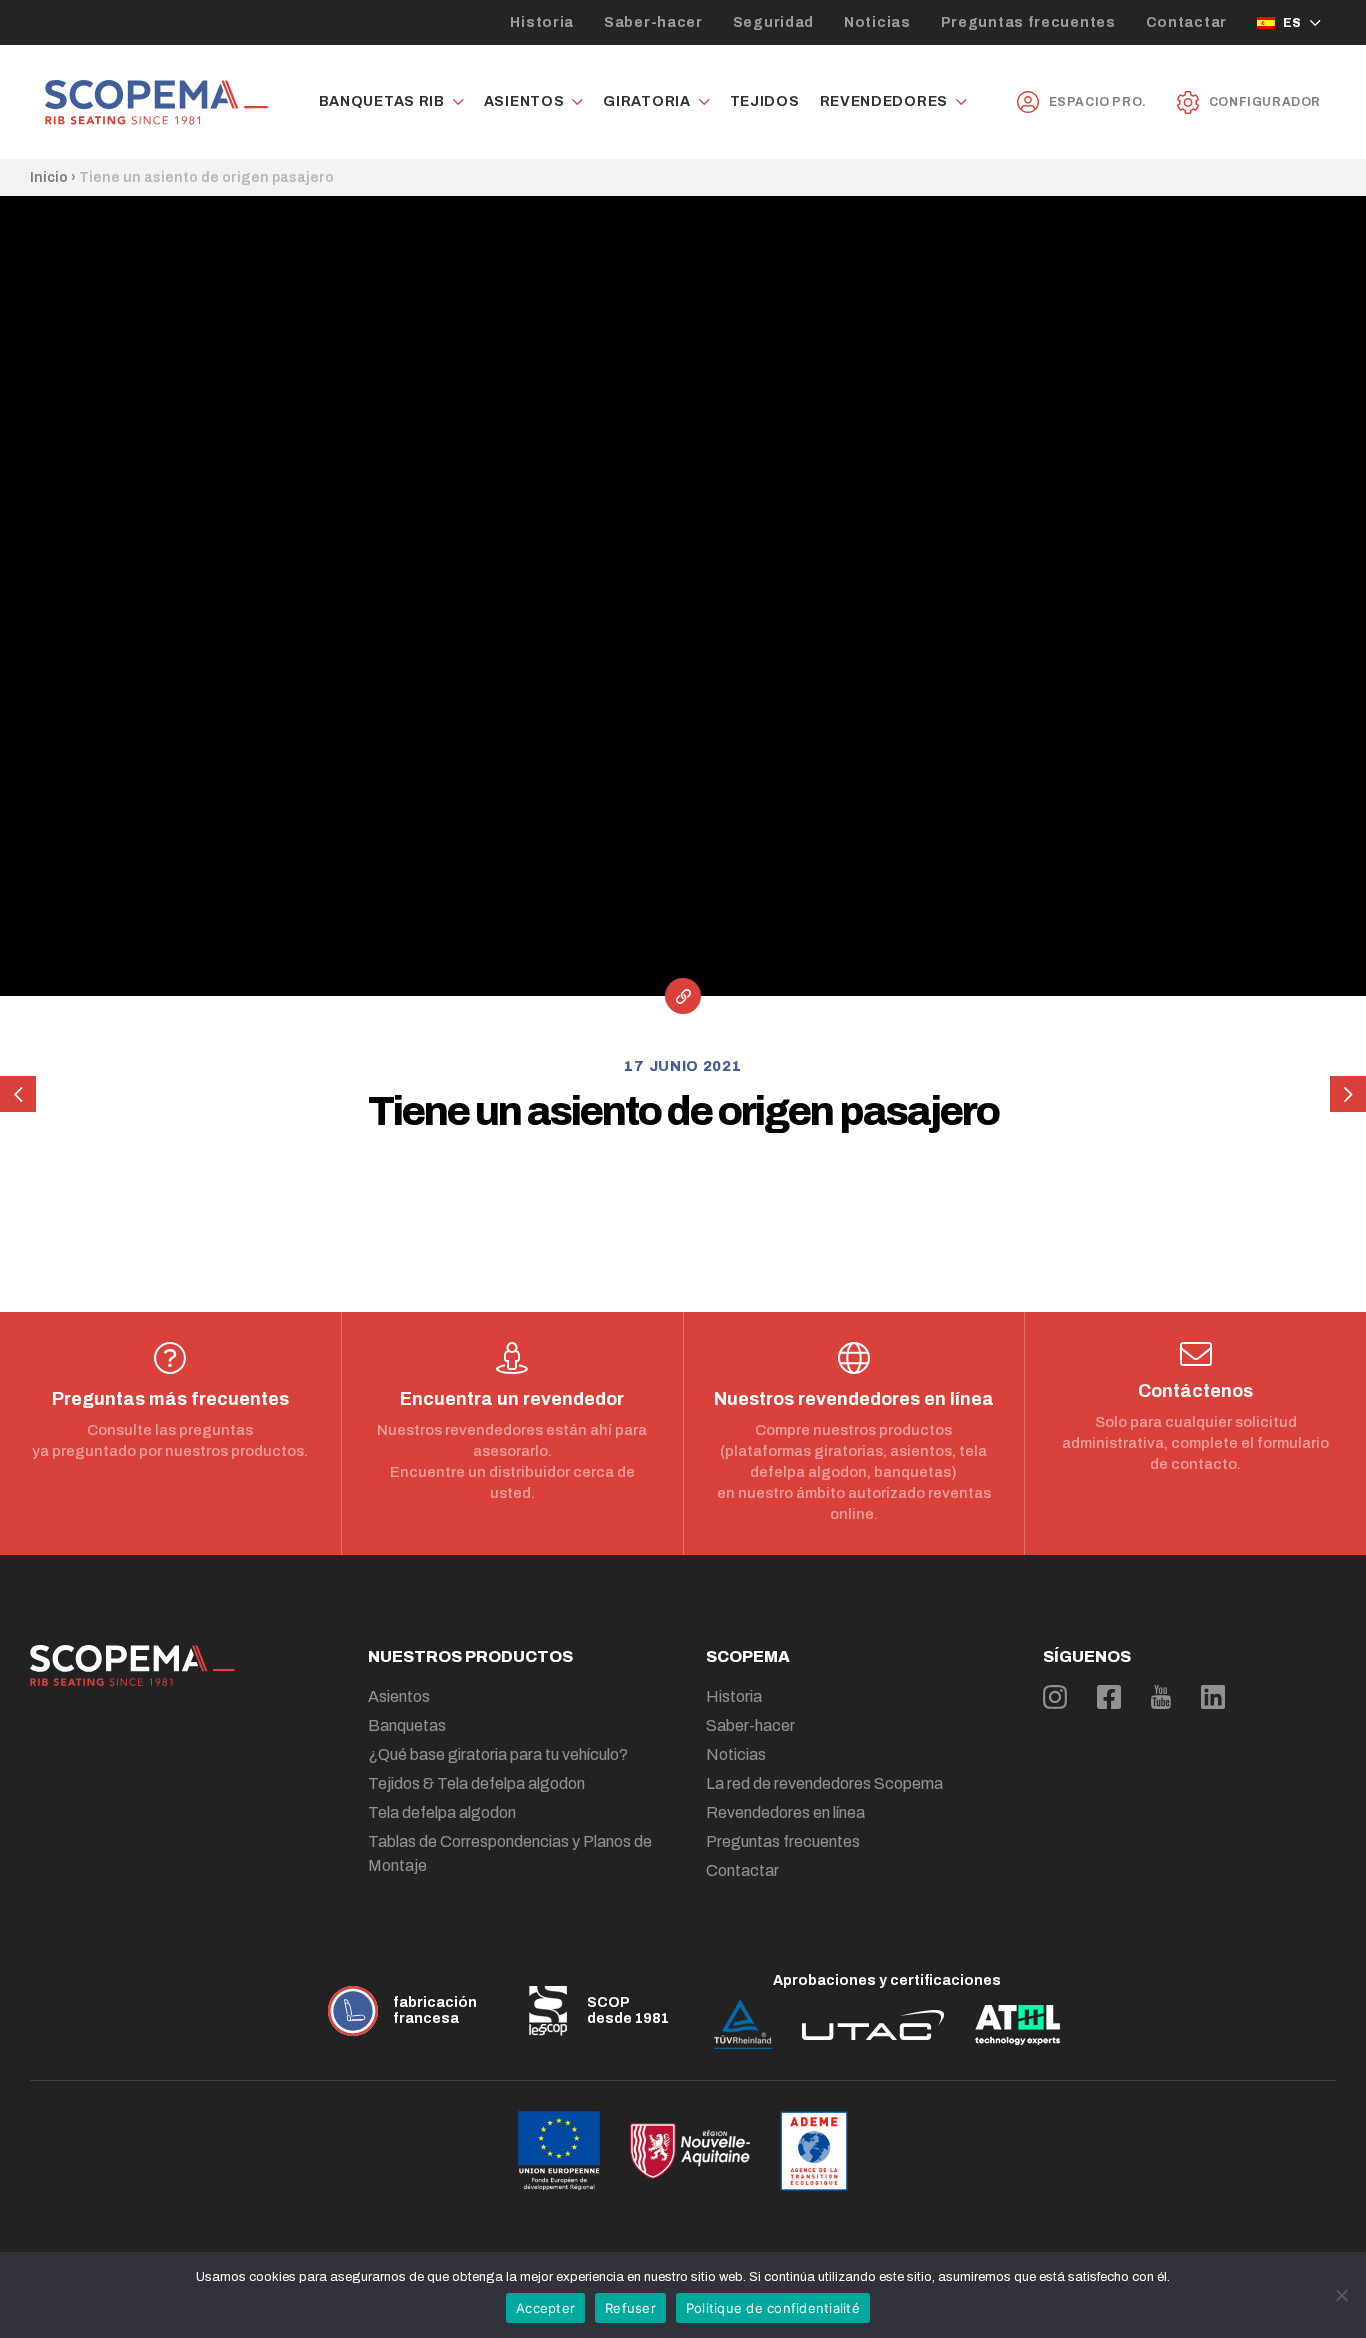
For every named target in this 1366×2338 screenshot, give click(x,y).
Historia (542, 22)
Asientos (524, 102)
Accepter (545, 2308)
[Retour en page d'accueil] (157, 102)
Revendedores (884, 102)
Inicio (49, 177)
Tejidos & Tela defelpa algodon (476, 1783)
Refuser (630, 2308)
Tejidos (765, 102)
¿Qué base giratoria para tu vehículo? (498, 1754)
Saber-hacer (653, 22)
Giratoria (646, 102)
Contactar (1186, 22)
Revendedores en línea (785, 1812)
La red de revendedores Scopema (824, 1783)
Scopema (748, 1656)
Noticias (877, 22)
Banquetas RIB (382, 102)
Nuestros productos (470, 1656)
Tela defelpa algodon (442, 1812)
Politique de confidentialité (773, 2308)
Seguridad (773, 22)
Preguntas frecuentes (1028, 22)
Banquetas (407, 1725)
